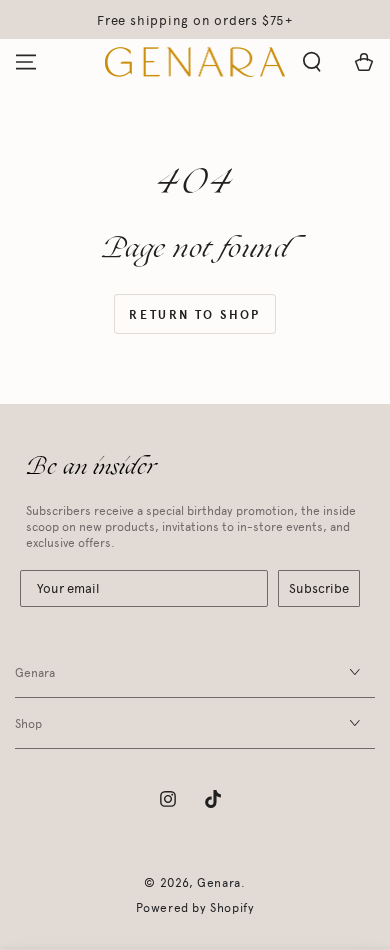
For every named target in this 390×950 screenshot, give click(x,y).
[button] (312, 62)
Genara (219, 883)
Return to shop (195, 315)
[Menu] (26, 62)
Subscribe (319, 588)
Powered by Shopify (195, 908)
